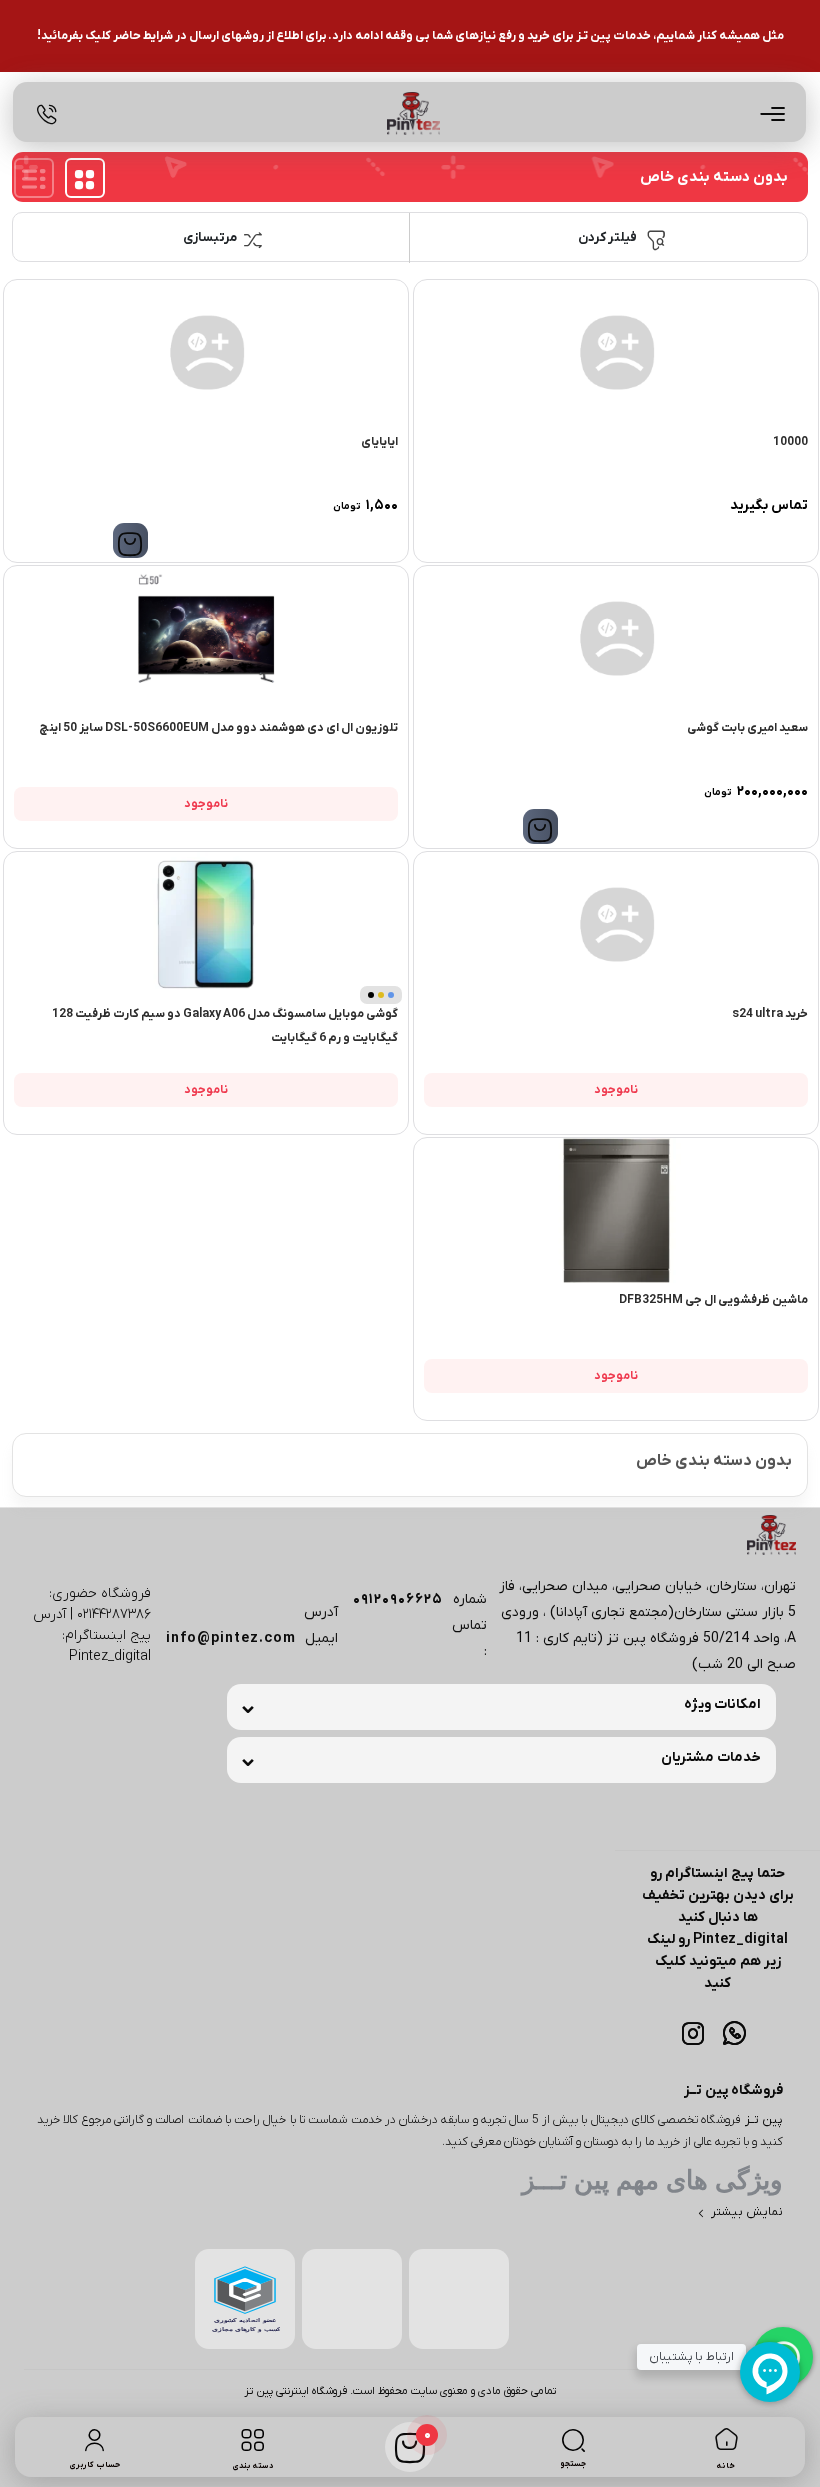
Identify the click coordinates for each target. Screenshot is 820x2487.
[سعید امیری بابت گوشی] (616, 638)
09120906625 (398, 1599)
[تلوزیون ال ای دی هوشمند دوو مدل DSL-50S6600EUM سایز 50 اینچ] (206, 638)
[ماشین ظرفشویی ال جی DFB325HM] (616, 1210)
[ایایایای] (206, 352)
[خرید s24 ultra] (616, 924)
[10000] (616, 352)
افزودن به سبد (130, 540)
